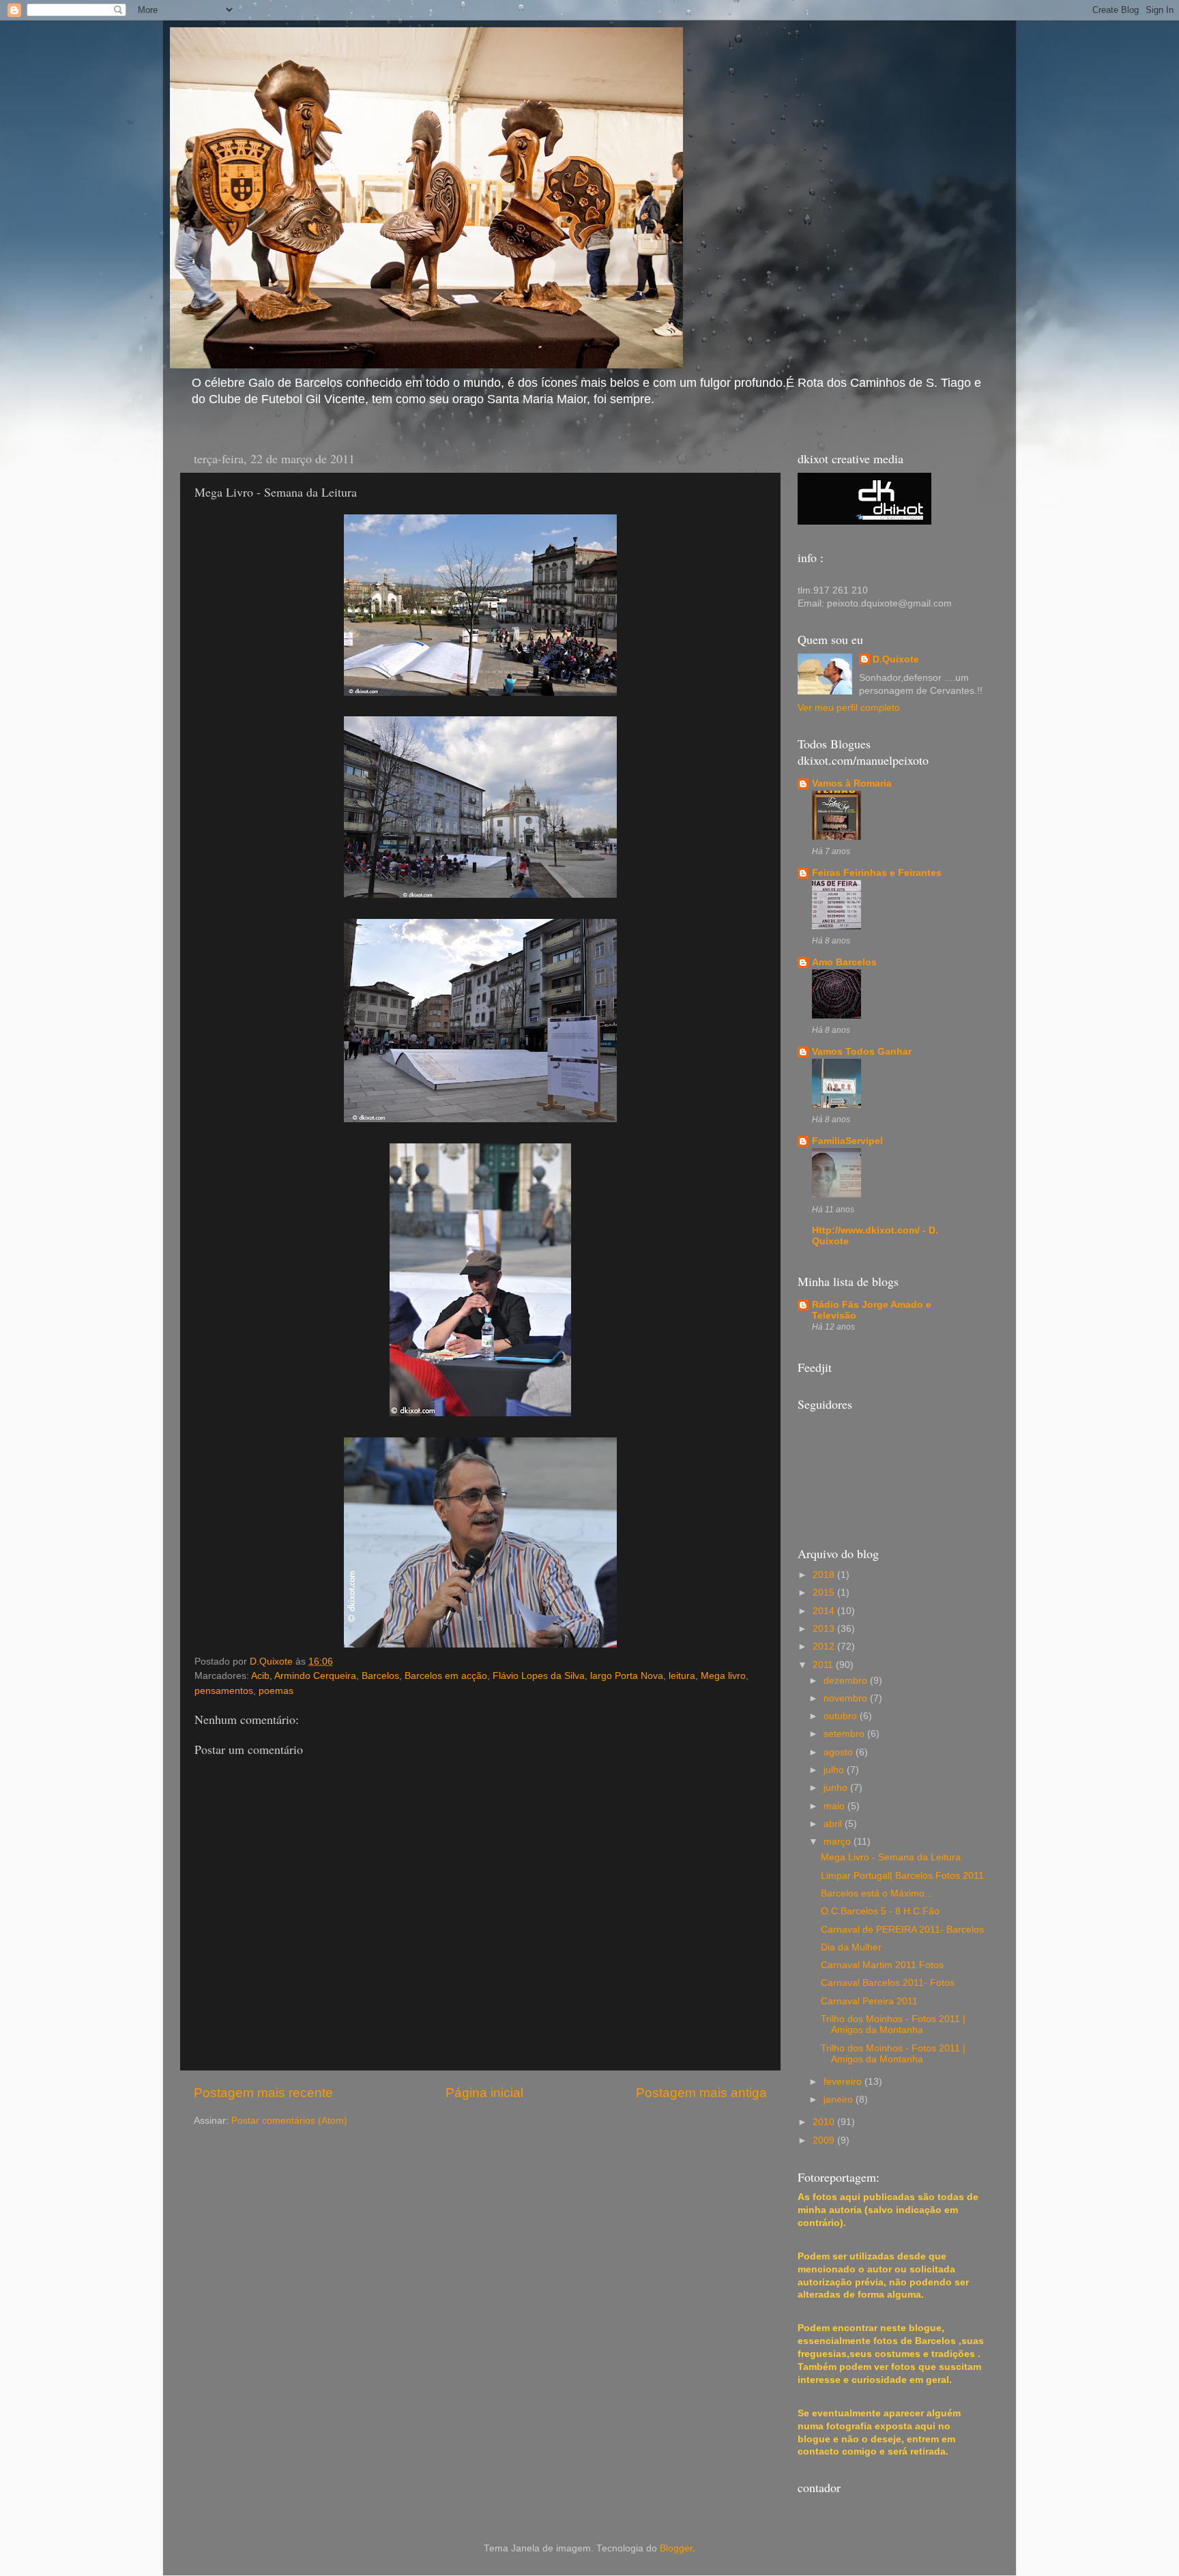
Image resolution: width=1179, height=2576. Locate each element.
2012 (825, 1646)
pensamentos (224, 1691)
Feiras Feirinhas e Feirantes (877, 873)
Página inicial (484, 2093)
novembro (847, 1698)
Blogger (676, 2548)
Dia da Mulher (851, 1947)
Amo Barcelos (844, 962)
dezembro (847, 1681)
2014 (825, 1611)
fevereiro (844, 2082)
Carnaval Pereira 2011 (869, 2001)
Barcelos (380, 1676)
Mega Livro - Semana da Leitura (891, 1857)
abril (834, 1824)
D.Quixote (896, 659)
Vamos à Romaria (852, 784)
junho (837, 1788)
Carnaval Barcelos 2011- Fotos (888, 1983)
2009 (825, 2140)
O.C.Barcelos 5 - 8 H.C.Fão (880, 1911)
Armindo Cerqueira (315, 1676)
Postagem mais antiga (701, 2093)
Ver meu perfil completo (849, 708)
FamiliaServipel (847, 1141)
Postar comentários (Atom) (289, 2121)
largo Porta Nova (627, 1676)
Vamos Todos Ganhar (862, 1052)
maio (835, 1806)
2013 (825, 1629)
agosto (840, 1752)
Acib (260, 1676)
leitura (682, 1676)
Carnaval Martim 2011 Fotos (882, 1965)
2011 (824, 1665)
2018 (825, 1575)
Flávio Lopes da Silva (539, 1676)
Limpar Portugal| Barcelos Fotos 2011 (902, 1876)
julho (835, 1770)
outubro (842, 1716)
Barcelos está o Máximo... (877, 1893)
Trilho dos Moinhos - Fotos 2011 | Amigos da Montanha (893, 2024)
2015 (825, 1593)
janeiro (840, 2099)
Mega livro (723, 1676)
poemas (276, 1691)
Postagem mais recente (263, 2093)
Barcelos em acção (446, 1676)
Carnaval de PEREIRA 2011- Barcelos (902, 1930)
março (839, 1842)
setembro (845, 1734)
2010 (825, 2122)
